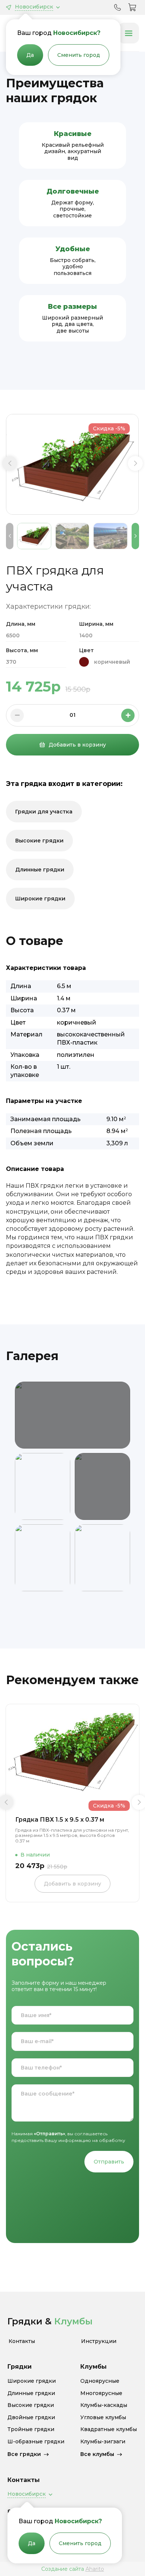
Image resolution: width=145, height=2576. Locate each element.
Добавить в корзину (77, 745)
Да (30, 55)
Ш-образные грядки (36, 2442)
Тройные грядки (31, 2429)
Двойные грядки (31, 2418)
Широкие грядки (40, 899)
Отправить (109, 2162)
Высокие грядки (39, 841)
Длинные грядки (40, 870)
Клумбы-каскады (104, 2405)
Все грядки (24, 2454)
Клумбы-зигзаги (103, 2442)
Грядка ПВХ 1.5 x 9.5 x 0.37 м (60, 1820)
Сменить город (79, 55)
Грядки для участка (44, 812)
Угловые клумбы (103, 2418)
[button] (10, 463)
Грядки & (50, 2321)
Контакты (22, 2341)
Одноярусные (100, 2381)
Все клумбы (97, 2454)
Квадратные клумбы (109, 2429)
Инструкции (99, 2341)
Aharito (95, 2569)
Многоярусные (101, 2393)
